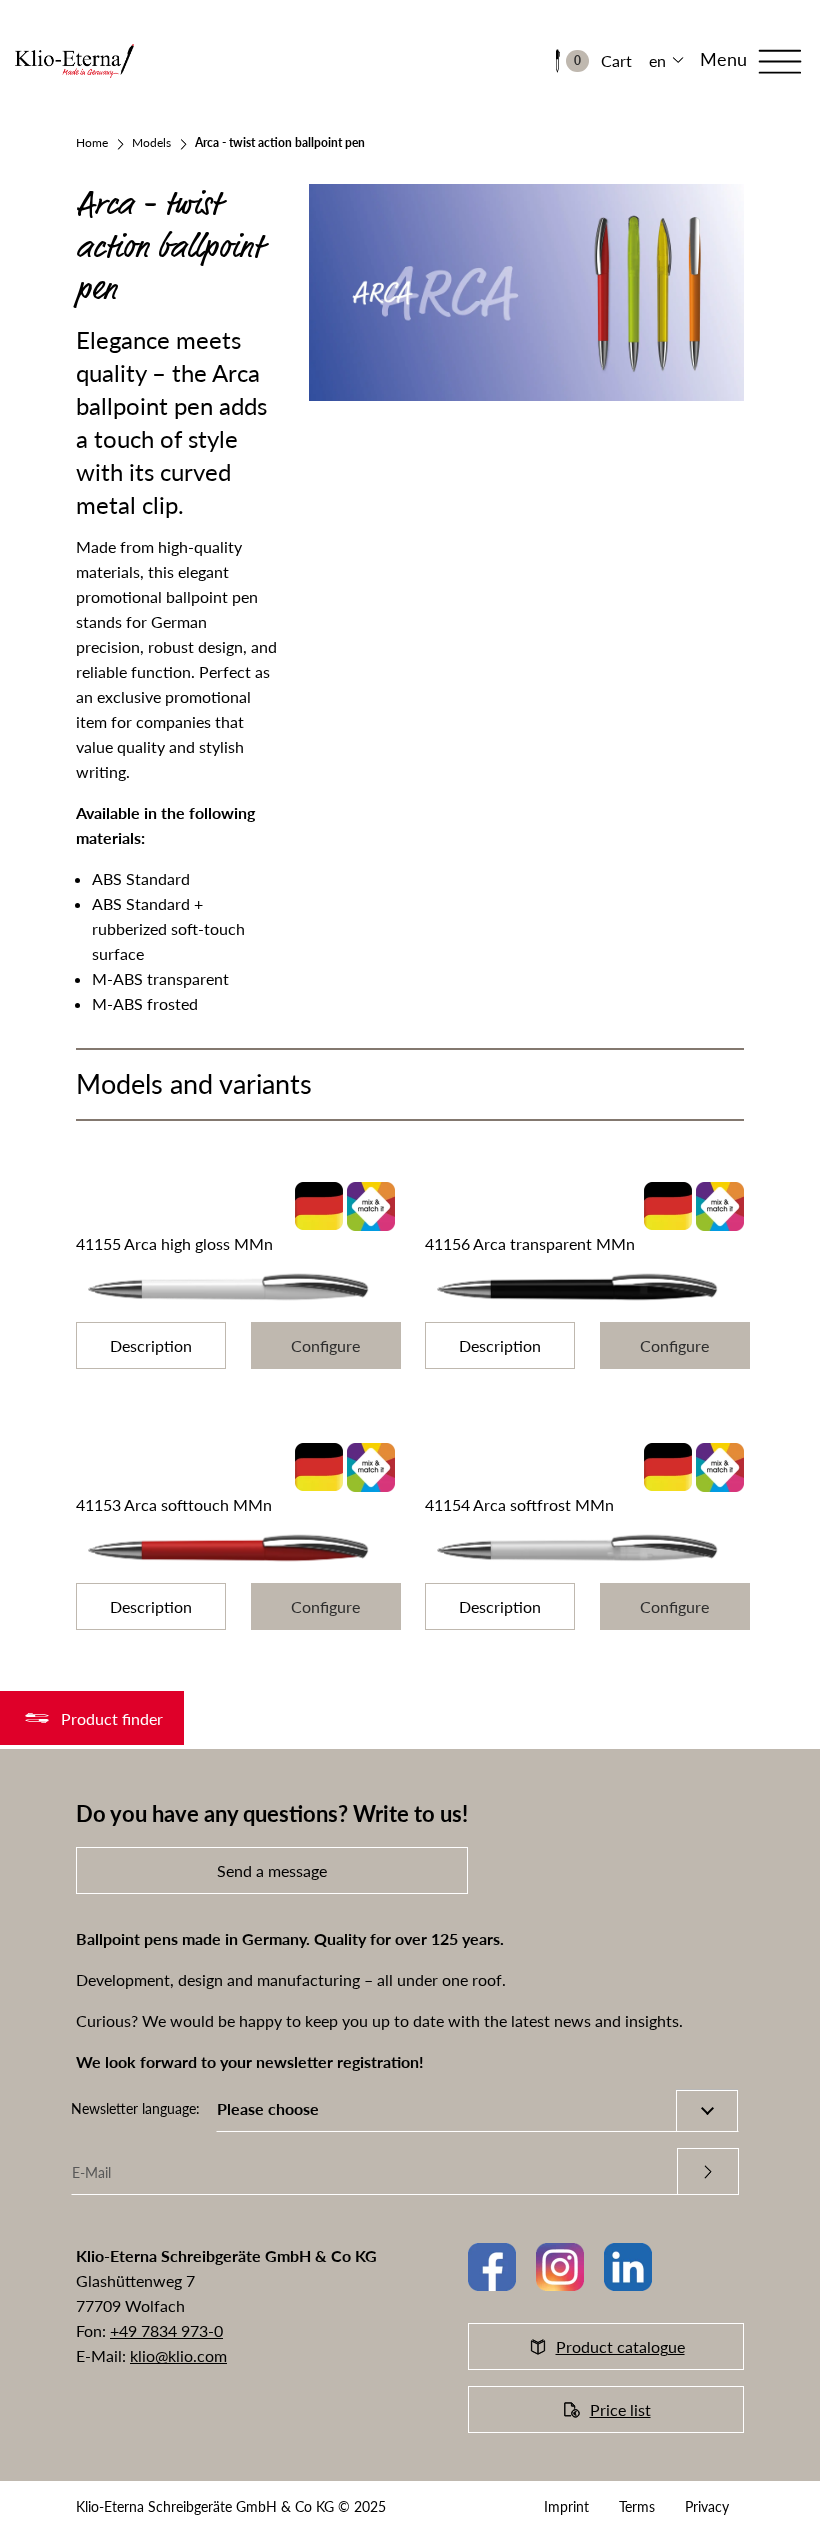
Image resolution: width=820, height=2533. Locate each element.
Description (151, 1345)
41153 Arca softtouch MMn (174, 1504)
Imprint (566, 2506)
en (657, 60)
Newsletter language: (135, 2108)
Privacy (707, 2506)
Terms (637, 2506)
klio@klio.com (178, 2355)
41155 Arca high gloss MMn (174, 1243)
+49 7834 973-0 (166, 2330)
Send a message (272, 1870)
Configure (325, 1345)
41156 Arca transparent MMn (530, 1243)
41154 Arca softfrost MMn (519, 1504)
